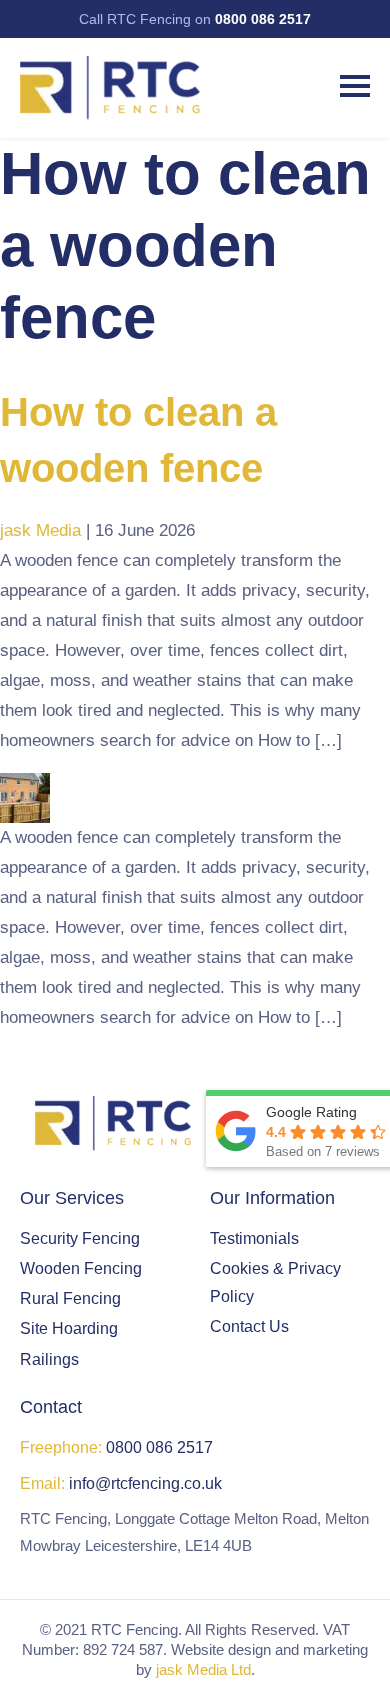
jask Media (40, 530)
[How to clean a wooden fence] (25, 787)
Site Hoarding (69, 1328)
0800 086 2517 (263, 19)
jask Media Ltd (203, 1669)
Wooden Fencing (81, 1268)
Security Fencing (80, 1238)
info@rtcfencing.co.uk (145, 1483)
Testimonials (254, 1238)
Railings (49, 1359)
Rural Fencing (70, 1298)
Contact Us (249, 1326)
